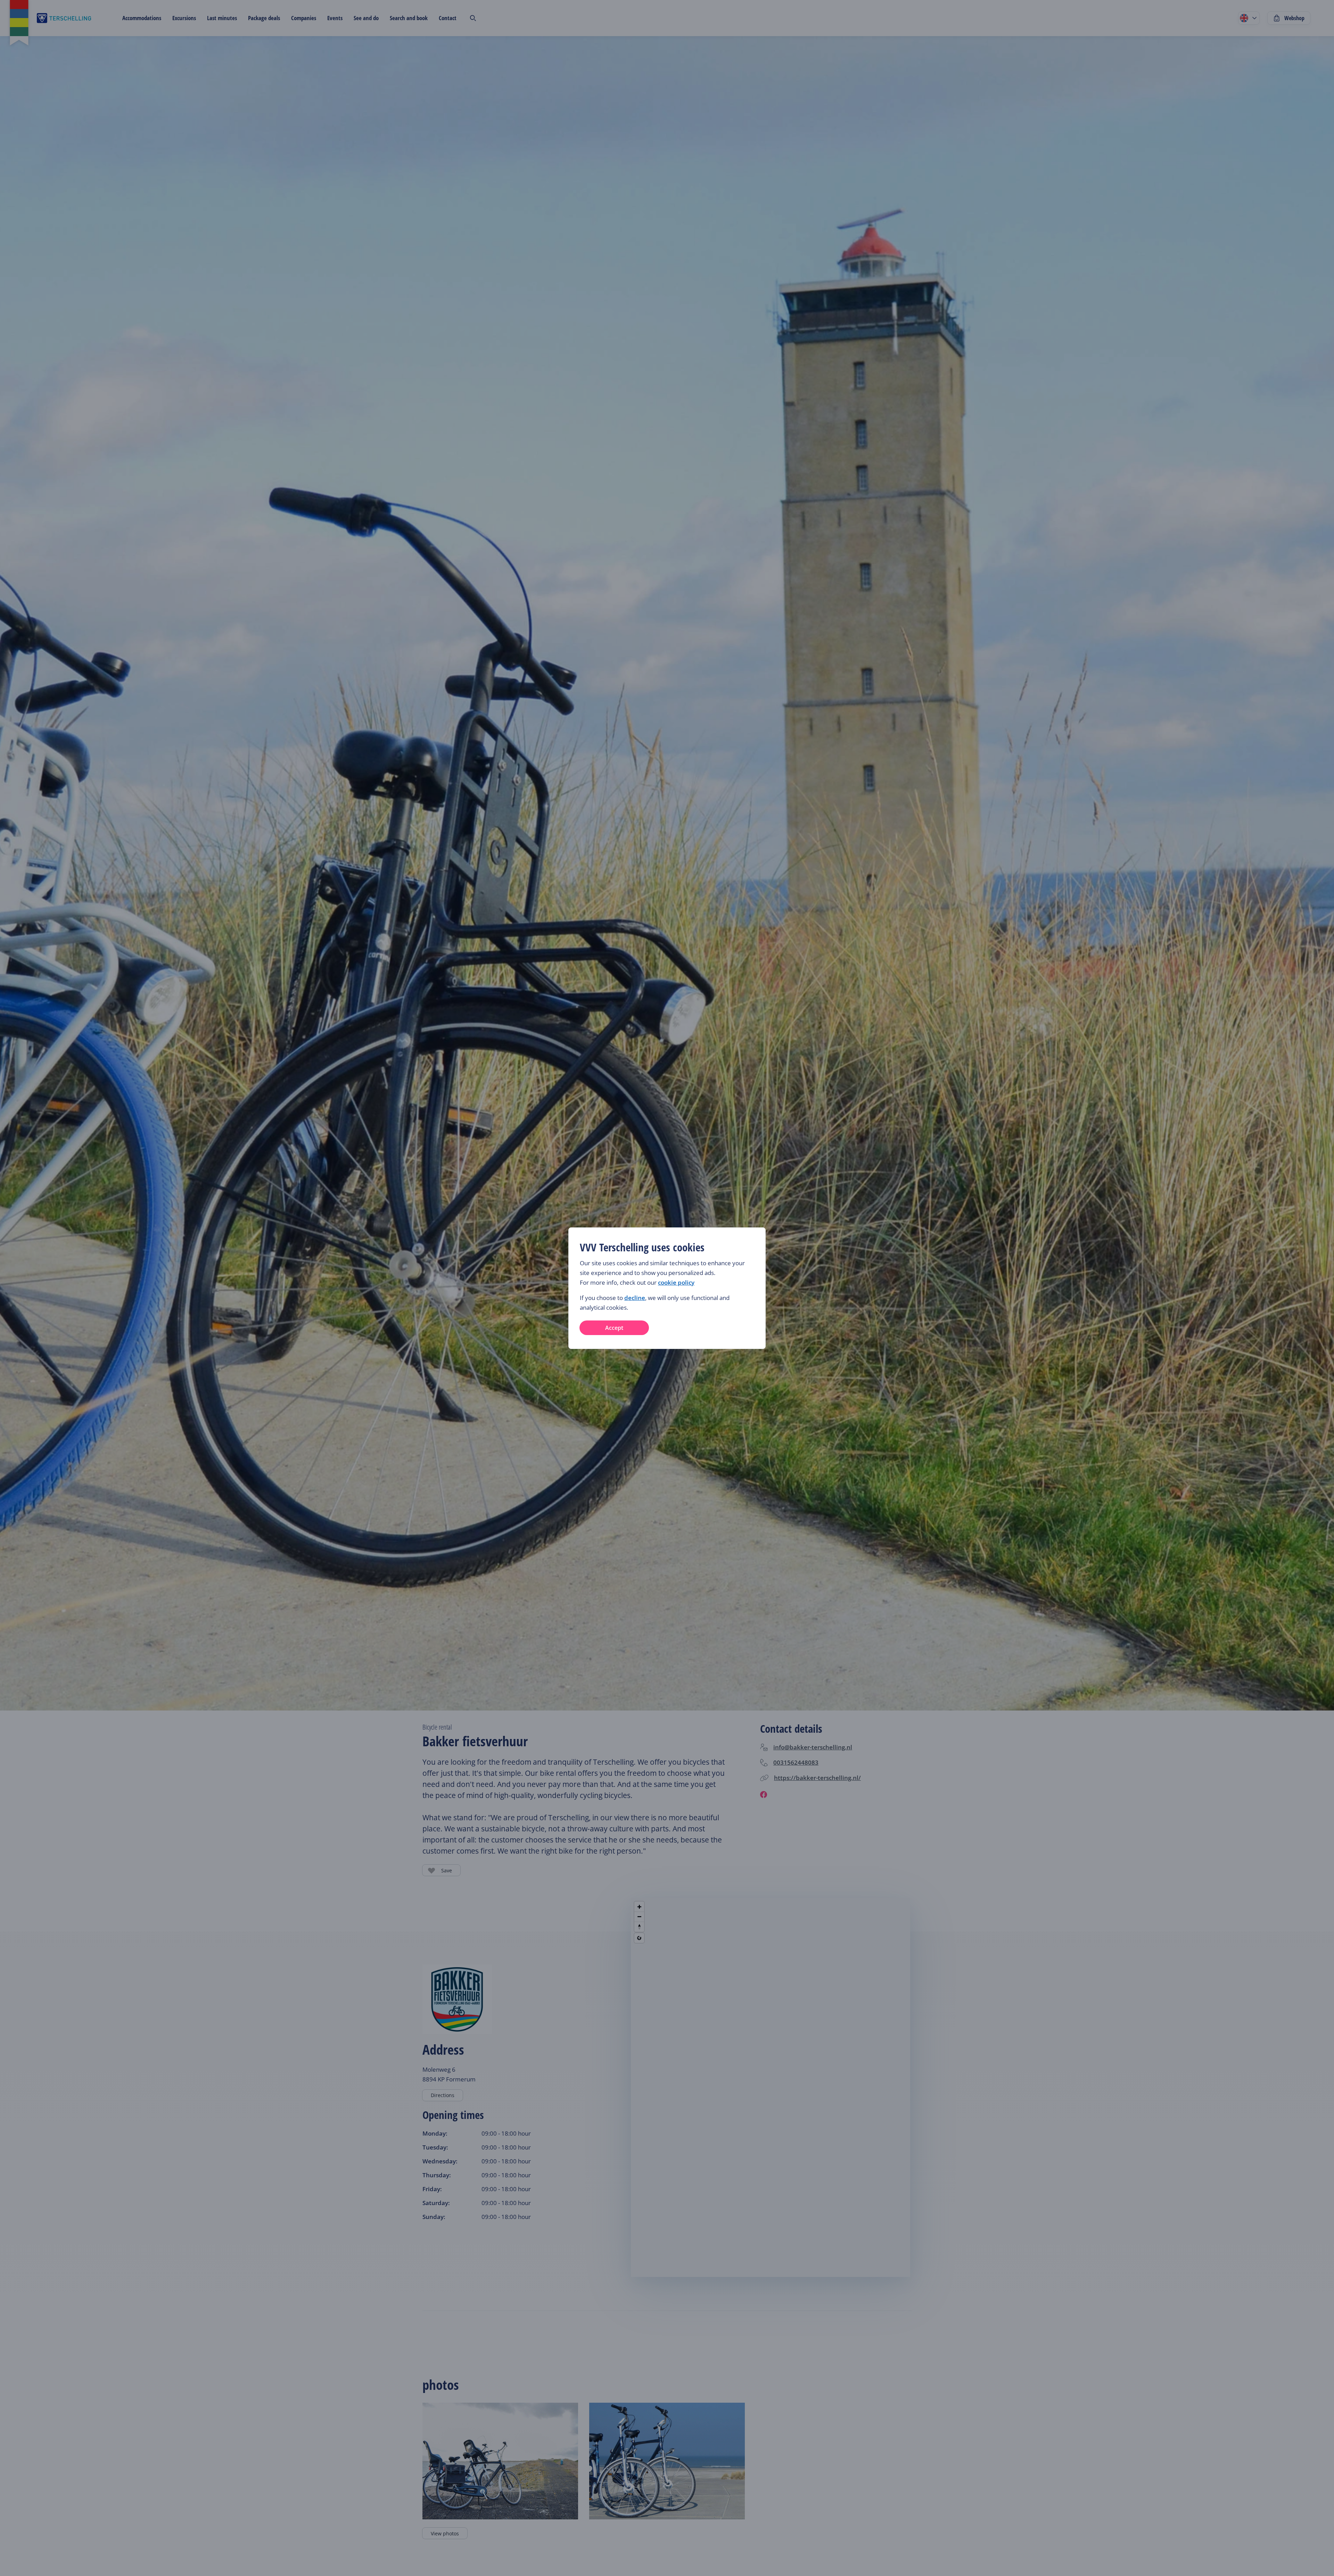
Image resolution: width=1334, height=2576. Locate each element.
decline (635, 1298)
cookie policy (676, 1282)
